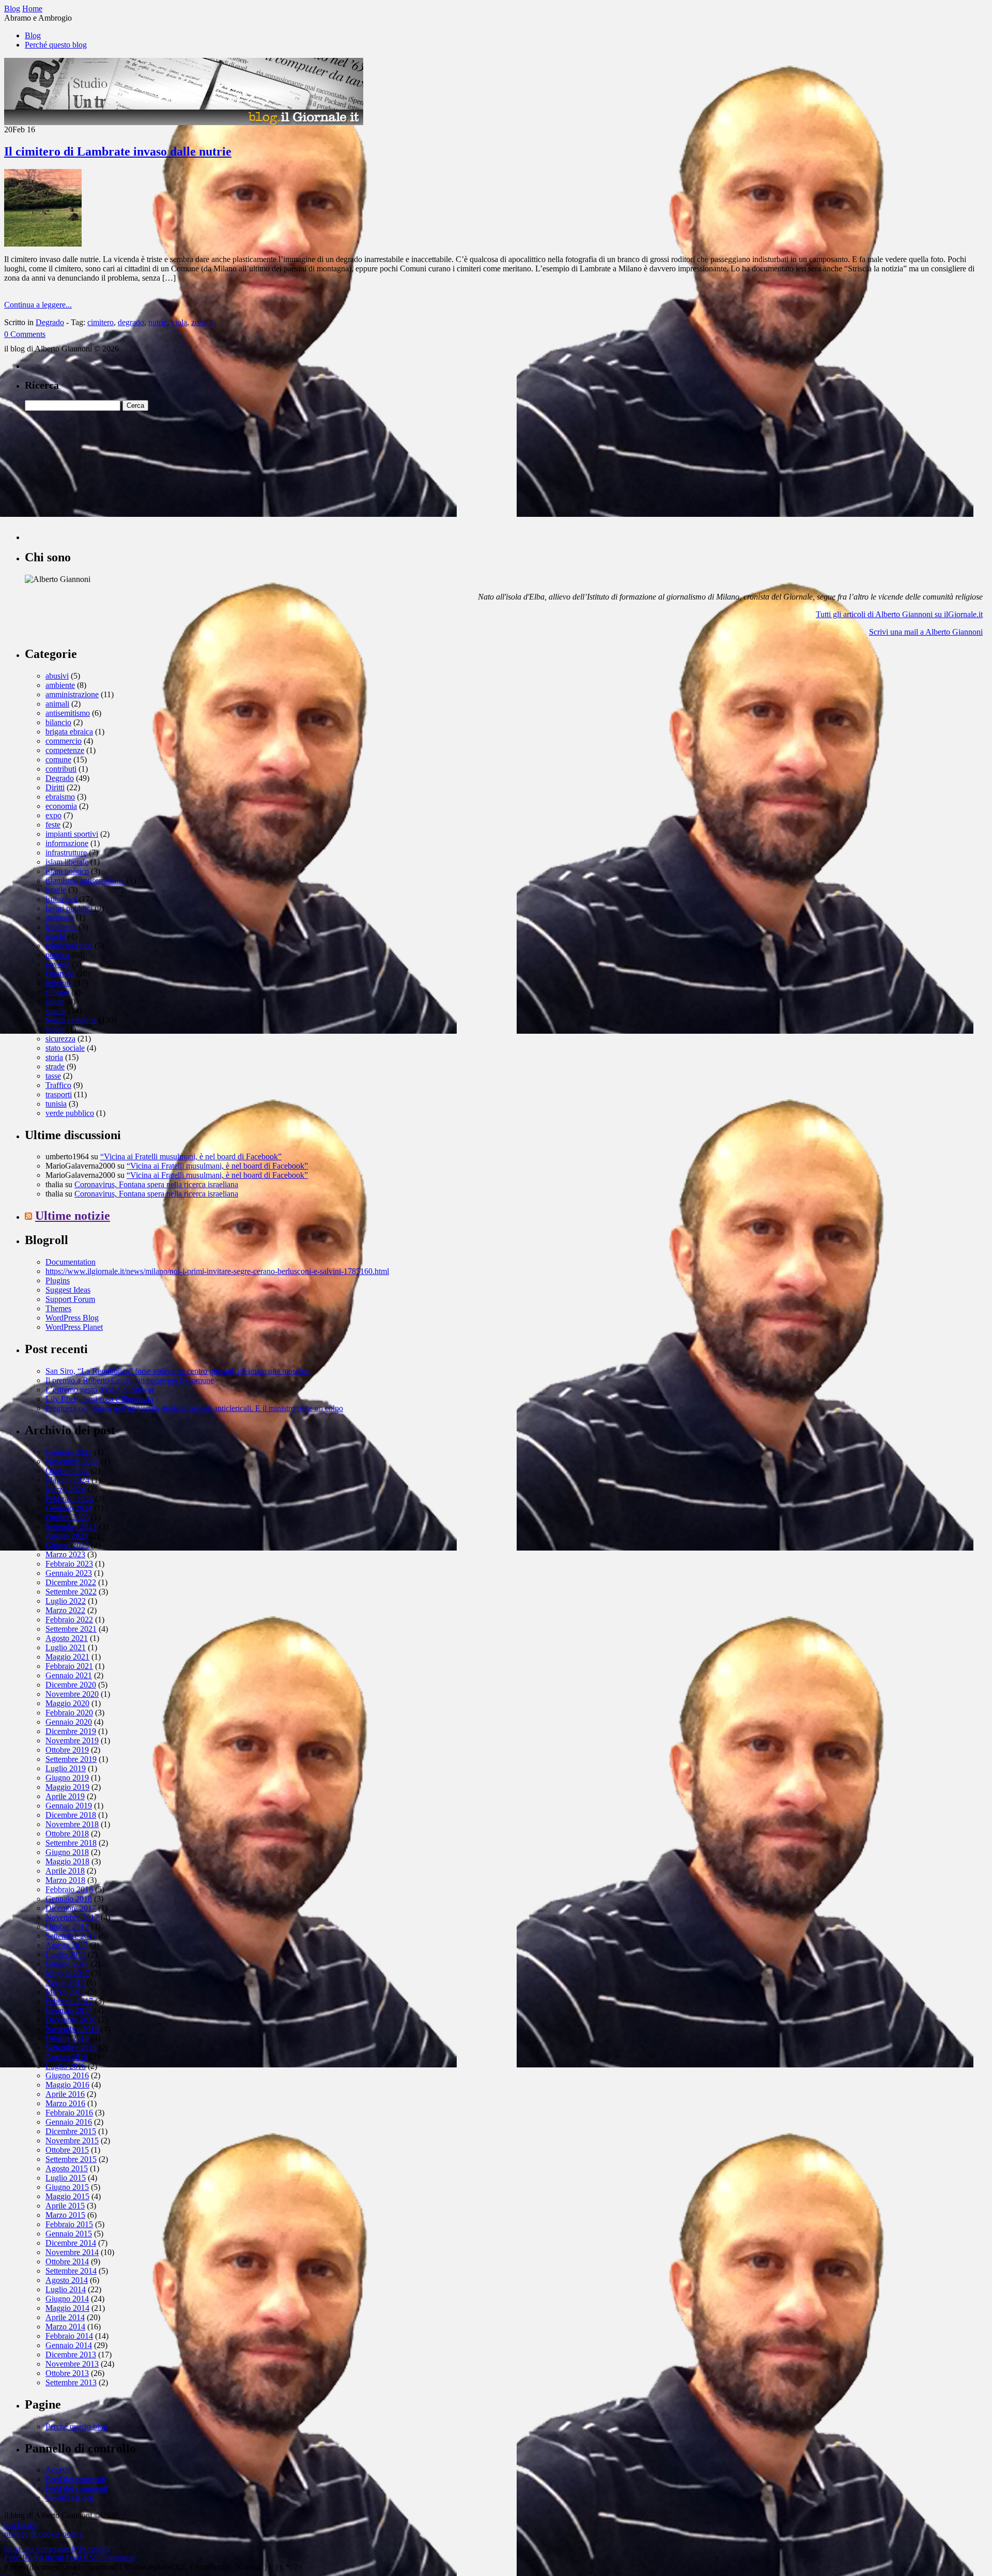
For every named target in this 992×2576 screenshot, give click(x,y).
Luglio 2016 (66, 2066)
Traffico (58, 1085)
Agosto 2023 (67, 1536)
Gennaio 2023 (69, 1573)
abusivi (57, 676)
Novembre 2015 (72, 2141)
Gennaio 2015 (69, 2234)
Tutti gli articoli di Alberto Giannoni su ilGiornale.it (899, 614)
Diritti (55, 787)
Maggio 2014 (67, 2308)
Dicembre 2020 (71, 1685)
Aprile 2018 (65, 1871)
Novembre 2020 (72, 1694)
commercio (64, 741)
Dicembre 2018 (71, 1815)
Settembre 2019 (71, 1759)
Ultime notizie (73, 1216)
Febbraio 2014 (69, 2336)
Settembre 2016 (71, 2048)
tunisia (56, 1104)
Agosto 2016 (67, 2057)
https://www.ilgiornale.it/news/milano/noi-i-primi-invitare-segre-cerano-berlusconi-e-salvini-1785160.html (217, 1271)
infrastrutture (66, 853)
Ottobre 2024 (67, 1471)
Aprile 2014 (65, 2317)
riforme (57, 992)
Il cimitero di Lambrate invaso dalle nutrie (118, 151)
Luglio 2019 (66, 1768)
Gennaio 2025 (69, 1452)
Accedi (57, 2470)
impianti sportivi (72, 834)
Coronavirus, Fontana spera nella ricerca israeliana (156, 1184)
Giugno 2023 (67, 1545)
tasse (53, 1076)
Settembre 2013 (71, 2382)
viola (179, 322)
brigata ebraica (69, 732)
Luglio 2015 (66, 2178)
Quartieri (60, 973)
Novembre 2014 (72, 2252)
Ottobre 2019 (67, 1750)
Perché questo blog (56, 45)
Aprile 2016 (65, 2094)
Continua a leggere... (38, 305)
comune (58, 760)
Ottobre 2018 (67, 1834)
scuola (56, 1011)
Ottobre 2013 (67, 2373)
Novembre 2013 (72, 2364)
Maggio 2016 (67, 2085)
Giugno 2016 (67, 2075)
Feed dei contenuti (75, 2479)
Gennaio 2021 (69, 1675)
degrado (131, 322)
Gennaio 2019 (69, 1806)
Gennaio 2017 (69, 2010)
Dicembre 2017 (71, 1908)
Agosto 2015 (67, 2168)
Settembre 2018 (71, 1843)
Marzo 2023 (65, 1554)
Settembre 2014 (71, 2271)
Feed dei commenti (76, 2488)
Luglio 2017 (66, 1954)
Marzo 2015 (65, 2215)
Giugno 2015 (67, 2187)
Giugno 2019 (67, 1778)
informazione (67, 843)
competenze (65, 750)
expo (53, 815)
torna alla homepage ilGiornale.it (57, 2548)
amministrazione (72, 694)
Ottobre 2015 (67, 2150)
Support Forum (70, 1299)
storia (54, 1057)
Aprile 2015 (65, 2206)
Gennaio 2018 (69, 1899)
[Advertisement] (102, 476)
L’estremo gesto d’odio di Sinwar (100, 1390)
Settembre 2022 (71, 1592)
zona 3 (202, 322)
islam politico (67, 871)
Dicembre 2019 (71, 1731)
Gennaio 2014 (69, 2345)
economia (61, 806)
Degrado (50, 322)
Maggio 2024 (67, 1480)
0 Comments (25, 334)
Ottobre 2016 (67, 2038)
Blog (33, 35)
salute (55, 1001)
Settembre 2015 (71, 2159)
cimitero (100, 322)
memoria (60, 918)
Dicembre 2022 (71, 1582)
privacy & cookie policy (43, 2534)
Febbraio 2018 (69, 1889)
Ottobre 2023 (67, 1517)
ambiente (60, 685)
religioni (59, 983)
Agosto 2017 (67, 1945)
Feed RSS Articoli (34, 2558)
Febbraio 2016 (69, 2113)
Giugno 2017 (67, 1964)
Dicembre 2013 (71, 2355)
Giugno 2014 (67, 2299)
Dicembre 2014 (71, 2243)
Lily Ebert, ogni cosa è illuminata (99, 1399)
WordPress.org (69, 2498)
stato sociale (65, 1048)
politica (57, 955)
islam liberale (67, 862)
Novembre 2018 (72, 1824)
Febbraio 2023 (69, 1564)
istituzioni (61, 899)
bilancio (58, 722)
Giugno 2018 (67, 1852)
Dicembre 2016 (71, 2020)
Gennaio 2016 (69, 2122)
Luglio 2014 (66, 2289)
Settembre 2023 (71, 1527)
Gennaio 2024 (69, 1508)
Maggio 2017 (67, 1973)
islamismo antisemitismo (85, 880)
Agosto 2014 (67, 2280)
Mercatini (61, 927)
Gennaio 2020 (69, 1722)
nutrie (158, 322)
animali (57, 704)
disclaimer (21, 2525)
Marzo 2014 (65, 2327)
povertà (58, 964)
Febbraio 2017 (69, 2001)
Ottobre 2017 (67, 1927)
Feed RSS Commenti (100, 2558)
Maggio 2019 (67, 1787)
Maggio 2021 (67, 1657)
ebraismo (60, 797)
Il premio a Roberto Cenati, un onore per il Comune (130, 1380)
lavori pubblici (69, 908)
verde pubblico (70, 1113)
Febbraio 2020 (69, 1713)
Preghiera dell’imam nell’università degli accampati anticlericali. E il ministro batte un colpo (194, 1408)
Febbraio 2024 (69, 1499)
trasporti (59, 1094)
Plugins (58, 1281)
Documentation (71, 1262)
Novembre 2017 (72, 1917)
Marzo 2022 (65, 1610)
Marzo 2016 (65, 2103)
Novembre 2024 (72, 1461)
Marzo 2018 (65, 1880)
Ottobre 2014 (67, 2261)
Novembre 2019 (72, 1741)
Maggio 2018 (67, 1861)
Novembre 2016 (72, 2029)
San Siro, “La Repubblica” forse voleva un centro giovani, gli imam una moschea (178, 1371)
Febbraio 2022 (69, 1620)
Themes (58, 1308)
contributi (61, 769)
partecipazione (69, 946)
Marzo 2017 (65, 1992)
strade (55, 1067)
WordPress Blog (72, 1318)
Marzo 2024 (65, 1489)
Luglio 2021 (66, 1647)
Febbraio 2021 (69, 1666)
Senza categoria (71, 1020)
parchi (56, 936)
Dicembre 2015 (71, 2131)
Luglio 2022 (66, 1601)
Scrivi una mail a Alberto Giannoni (926, 632)
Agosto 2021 (67, 1638)
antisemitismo (68, 713)
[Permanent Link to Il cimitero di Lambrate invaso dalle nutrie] (43, 244)
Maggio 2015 (67, 2196)
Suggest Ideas (68, 1290)
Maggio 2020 (67, 1703)
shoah (55, 1029)
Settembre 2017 (71, 1936)
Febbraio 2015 (69, 2224)
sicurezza (60, 1039)
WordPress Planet (74, 1327)
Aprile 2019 (65, 1796)
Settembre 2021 (71, 1629)
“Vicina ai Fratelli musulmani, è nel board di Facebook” (191, 1156)
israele (56, 890)
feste (53, 825)
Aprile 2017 (65, 1982)
